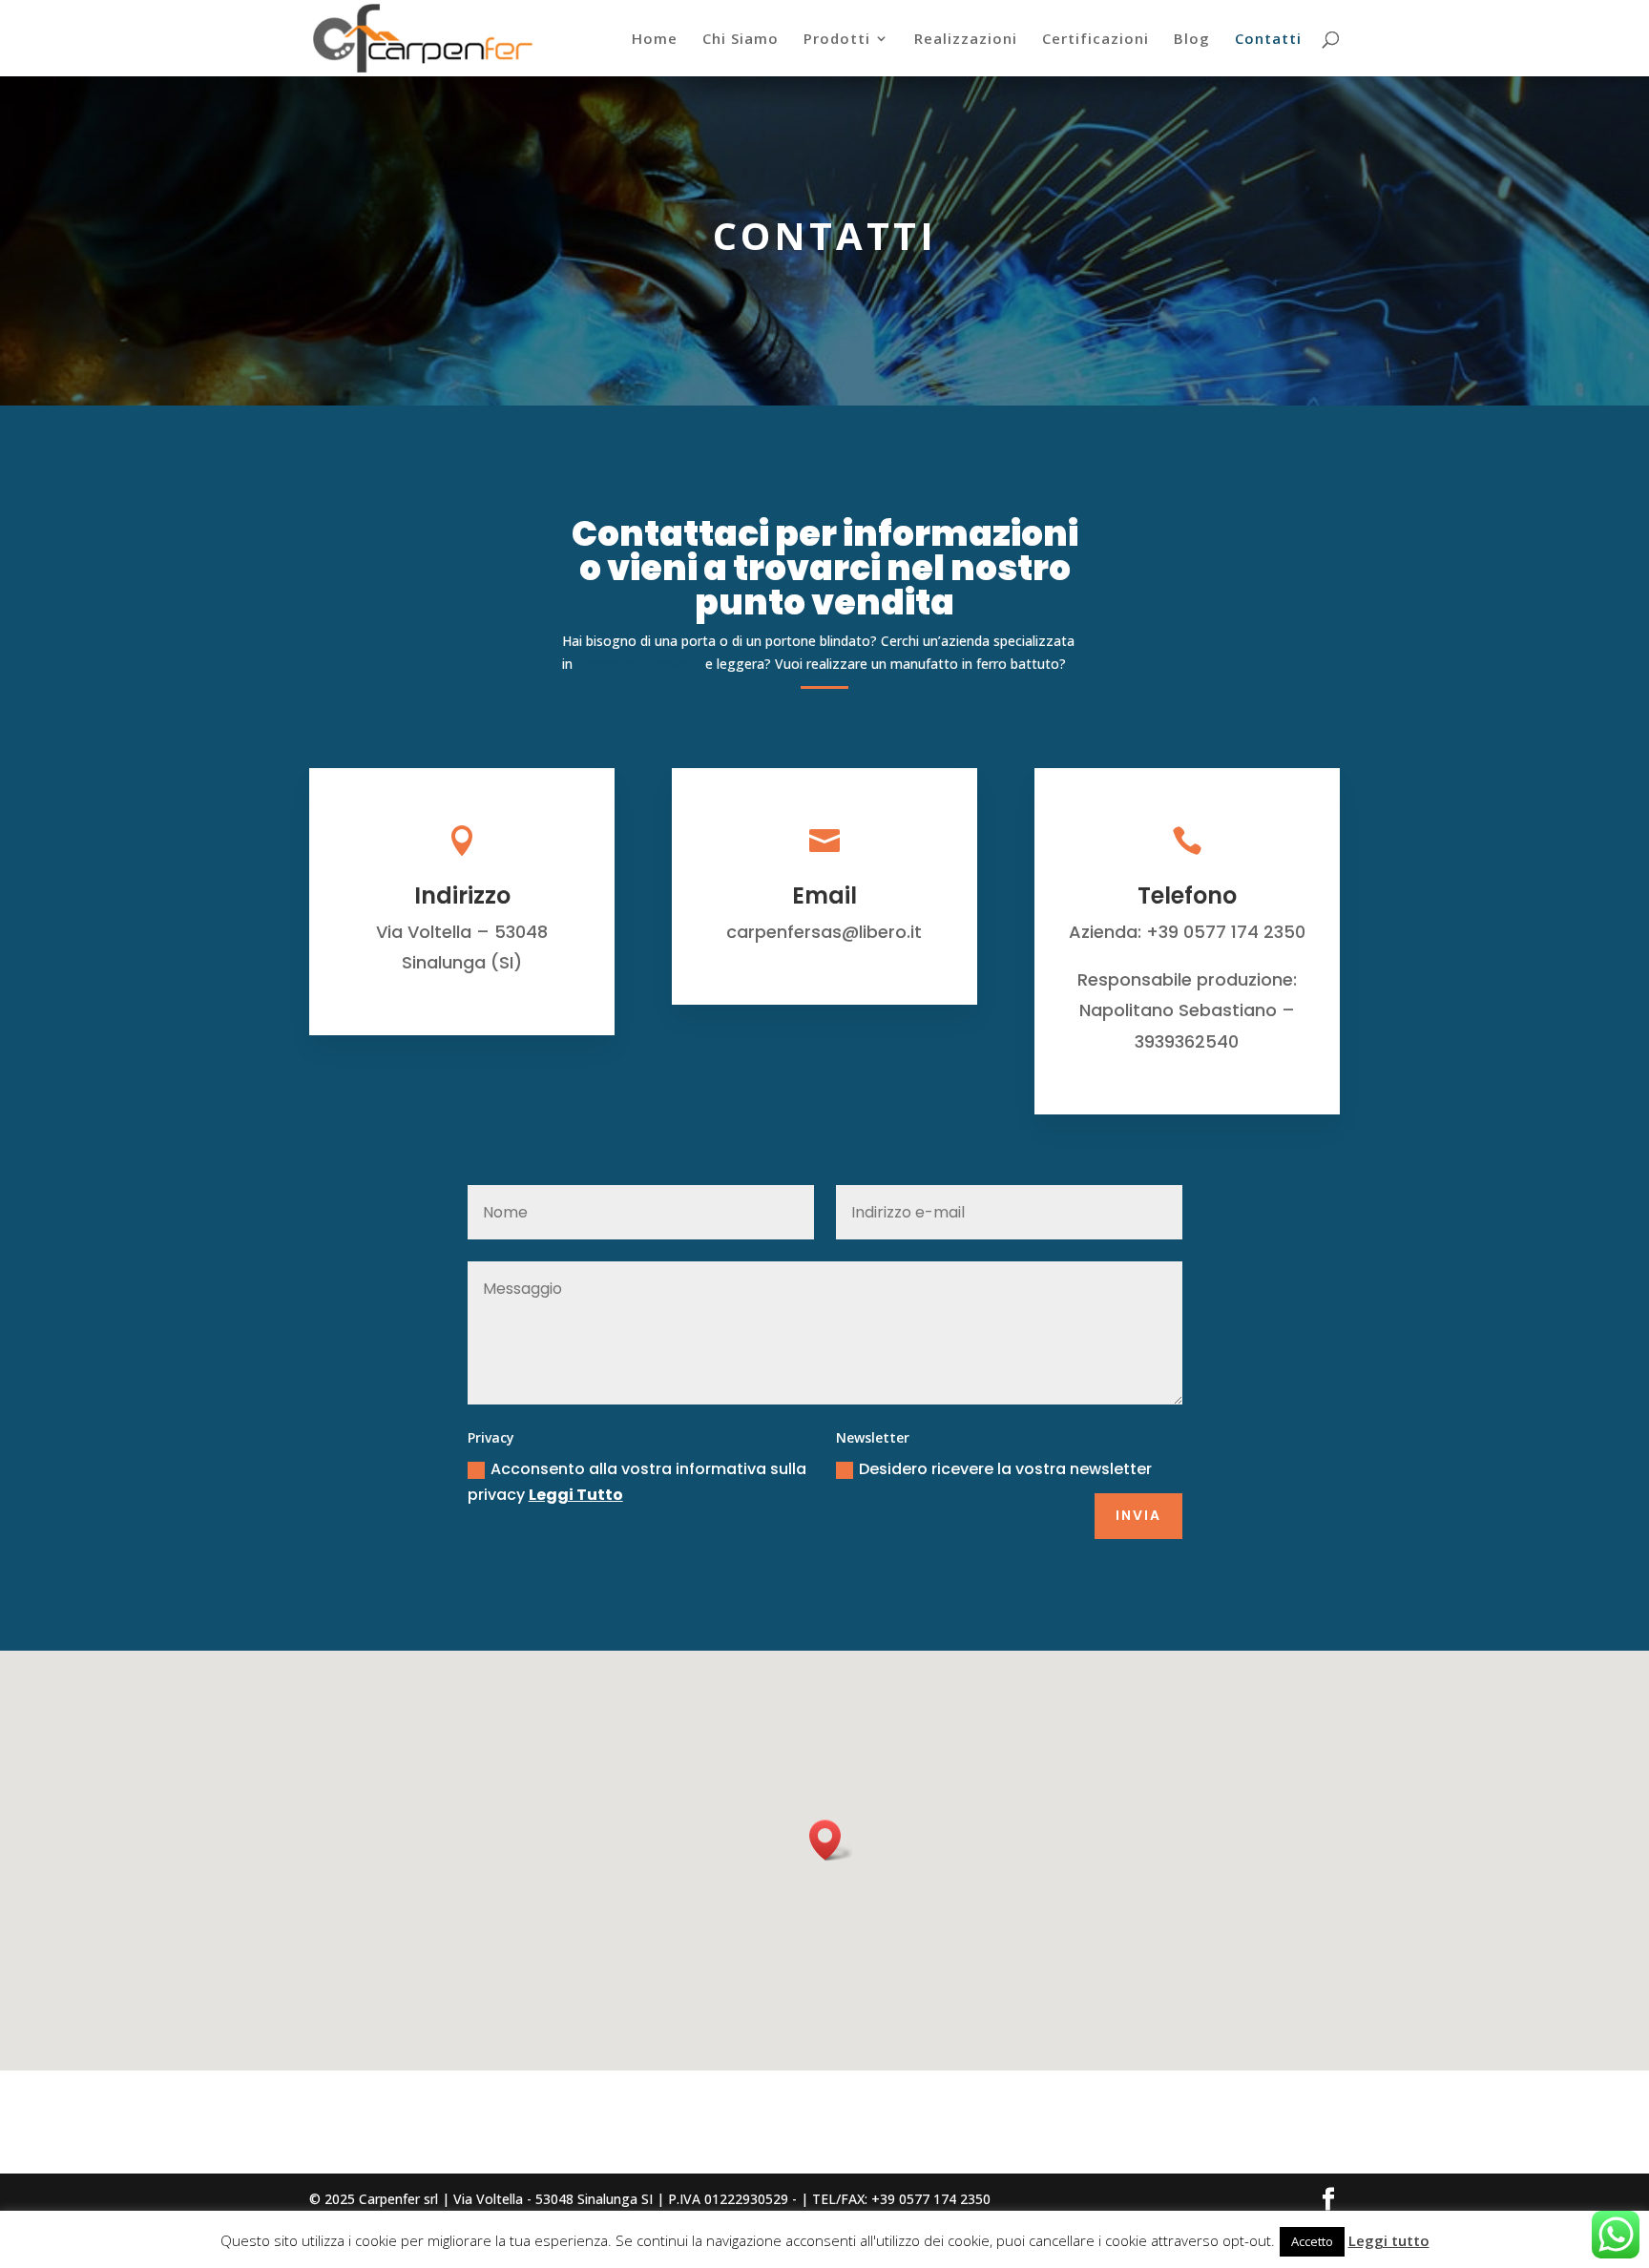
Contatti (1268, 40)
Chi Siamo (741, 40)
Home (655, 40)
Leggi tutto (1389, 2240)
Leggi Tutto (576, 1495)
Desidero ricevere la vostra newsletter (1005, 1469)
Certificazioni (1096, 40)
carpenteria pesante (639, 664)
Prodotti (837, 40)
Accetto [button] (1312, 2241)
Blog (1192, 40)
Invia (1138, 1515)
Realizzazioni (966, 40)
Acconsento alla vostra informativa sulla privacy (637, 1482)
